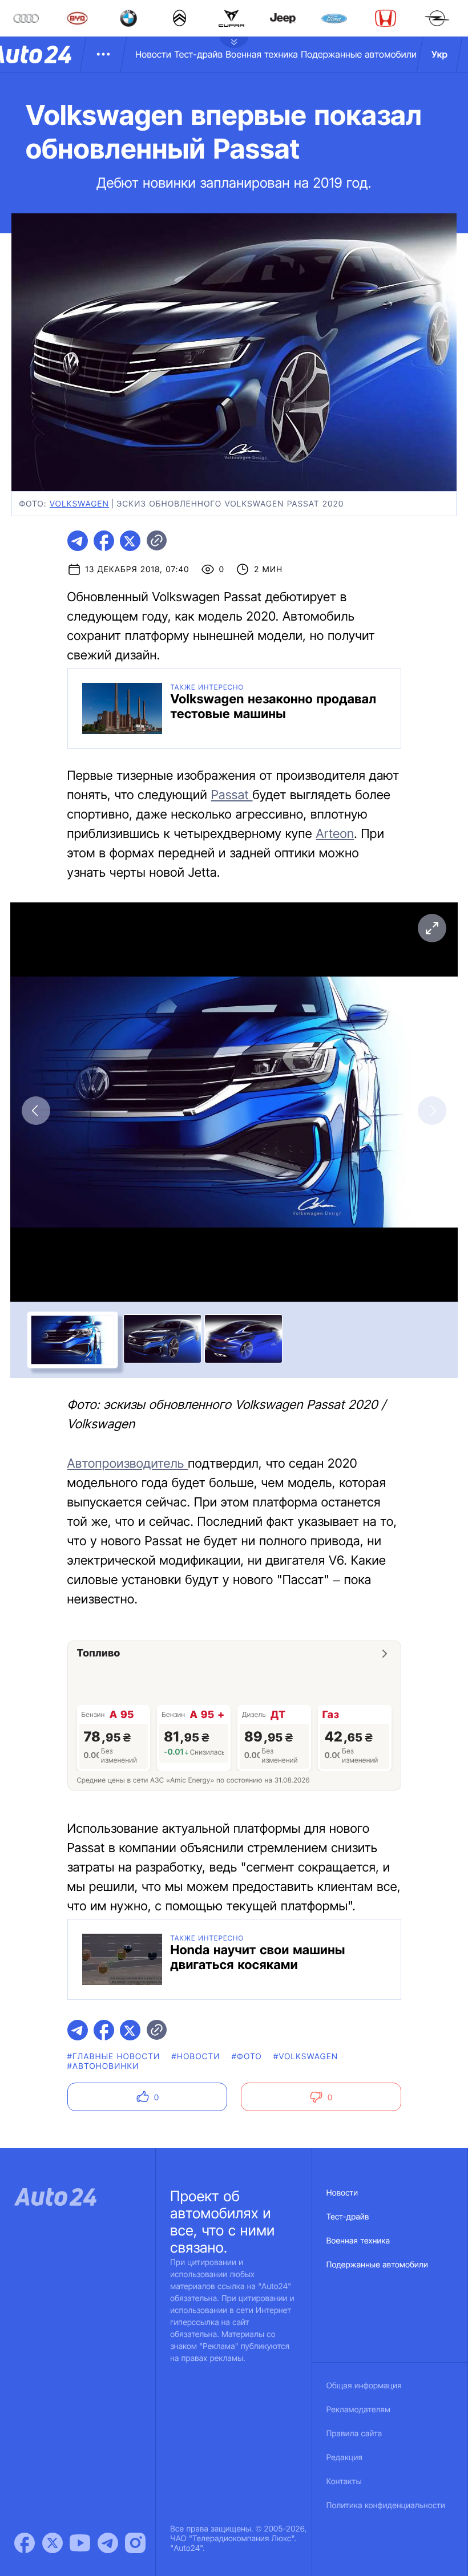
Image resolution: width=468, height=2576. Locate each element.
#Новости (195, 2057)
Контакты (344, 2482)
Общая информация (364, 2386)
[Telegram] (108, 2543)
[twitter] (130, 541)
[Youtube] (80, 2543)
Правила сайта (354, 2434)
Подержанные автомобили (359, 54)
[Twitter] (53, 2543)
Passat (232, 795)
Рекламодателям (359, 2410)
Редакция (344, 2458)
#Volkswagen (306, 2057)
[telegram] (78, 541)
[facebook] (104, 541)
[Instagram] (135, 2543)
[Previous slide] (36, 1111)
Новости (153, 54)
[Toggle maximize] (432, 928)
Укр (439, 54)
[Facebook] (25, 2543)
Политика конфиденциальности (386, 2506)
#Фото (247, 2057)
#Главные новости (114, 2057)
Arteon (335, 834)
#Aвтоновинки (103, 2066)
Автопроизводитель (128, 1464)
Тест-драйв (198, 54)
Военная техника (262, 54)
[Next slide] (432, 1111)
